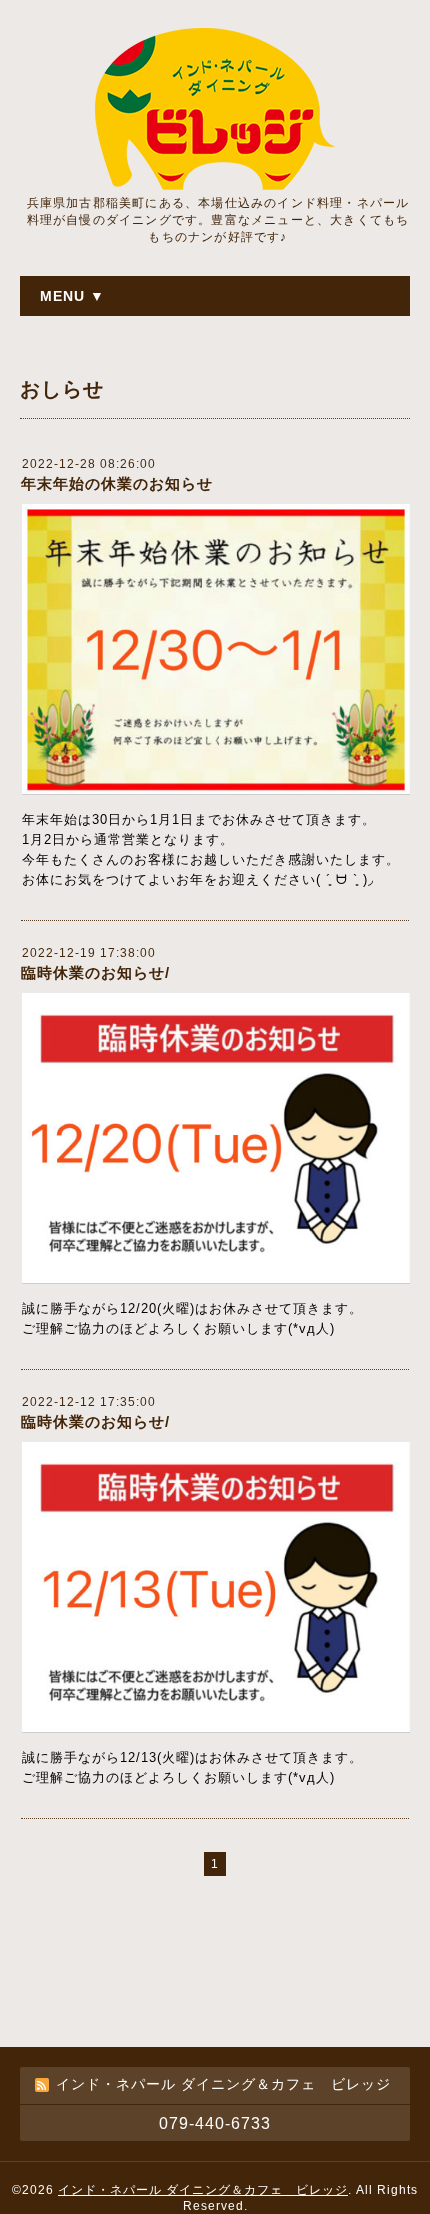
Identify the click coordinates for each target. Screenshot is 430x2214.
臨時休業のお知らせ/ (95, 972)
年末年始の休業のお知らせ (117, 483)
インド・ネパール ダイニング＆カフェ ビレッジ (203, 2190)
